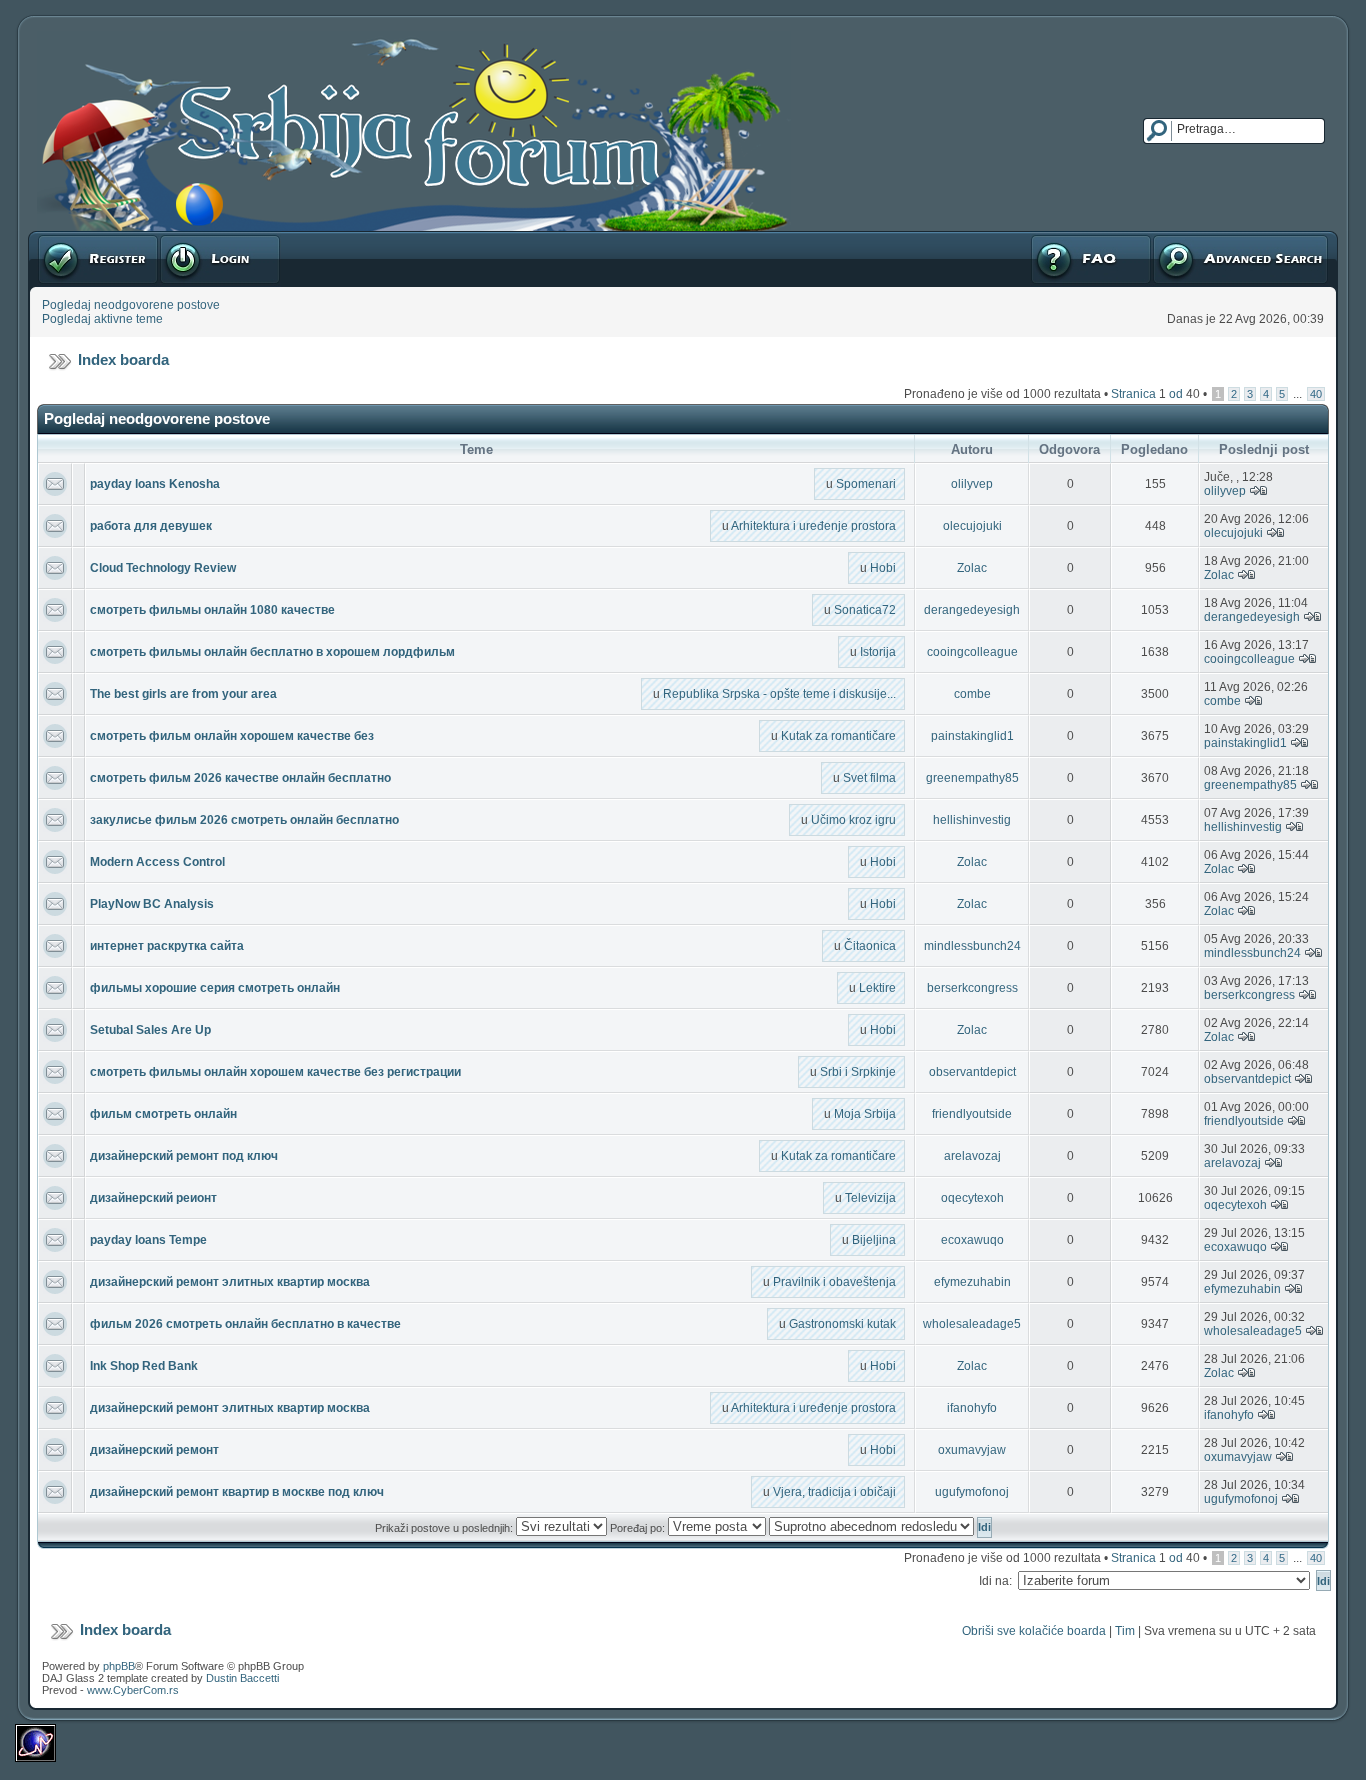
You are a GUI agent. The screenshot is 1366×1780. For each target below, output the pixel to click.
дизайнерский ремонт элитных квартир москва (230, 1282)
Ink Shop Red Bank (144, 1366)
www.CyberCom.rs (133, 1690)
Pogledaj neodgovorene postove (131, 305)
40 (1316, 394)
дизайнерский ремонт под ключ (184, 1156)
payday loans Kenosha (155, 484)
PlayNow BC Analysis (152, 904)
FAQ (1041, 238)
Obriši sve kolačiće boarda (1034, 1631)
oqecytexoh (972, 1198)
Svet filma (869, 778)
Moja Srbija (865, 1114)
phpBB (119, 1666)
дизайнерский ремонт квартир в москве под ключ (237, 1492)
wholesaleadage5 (972, 1324)
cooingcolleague (972, 652)
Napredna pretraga (1204, 238)
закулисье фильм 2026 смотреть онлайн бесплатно (244, 820)
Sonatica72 (865, 610)
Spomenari (866, 484)
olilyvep (972, 484)
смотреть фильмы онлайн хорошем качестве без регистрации (275, 1072)
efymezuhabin (972, 1282)
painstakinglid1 (972, 736)
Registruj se (69, 238)
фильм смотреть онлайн (163, 1114)
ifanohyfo (972, 1408)
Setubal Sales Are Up (150, 1030)
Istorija (878, 652)
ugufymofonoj (972, 1492)
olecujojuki (972, 526)
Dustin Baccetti (242, 1678)
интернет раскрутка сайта (167, 946)
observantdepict (972, 1072)
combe (972, 694)
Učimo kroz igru (853, 820)
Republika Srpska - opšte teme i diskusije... (779, 694)
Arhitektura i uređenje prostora (813, 526)
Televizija (870, 1198)
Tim (1125, 1631)
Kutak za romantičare (838, 736)
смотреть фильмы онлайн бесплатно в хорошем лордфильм (272, 652)
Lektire (877, 988)
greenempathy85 (972, 778)
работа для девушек (151, 526)
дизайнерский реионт (153, 1198)
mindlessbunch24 (972, 946)
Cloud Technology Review (163, 568)
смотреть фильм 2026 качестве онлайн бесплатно (240, 778)
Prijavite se (189, 238)
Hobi (883, 568)
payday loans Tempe (148, 1240)
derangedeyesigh (972, 610)
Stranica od (1155, 394)
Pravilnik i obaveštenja (834, 1282)
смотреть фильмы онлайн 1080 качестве (212, 610)
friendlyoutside (972, 1114)
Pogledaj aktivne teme (102, 319)
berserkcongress (972, 988)
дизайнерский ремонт (154, 1450)
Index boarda (123, 359)
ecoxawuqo (972, 1240)
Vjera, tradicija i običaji (834, 1492)
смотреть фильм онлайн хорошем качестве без (232, 736)
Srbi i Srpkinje (858, 1072)
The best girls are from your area (183, 694)
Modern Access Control (157, 862)
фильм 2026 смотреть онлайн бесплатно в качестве (245, 1324)
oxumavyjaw (972, 1450)
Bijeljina (874, 1240)
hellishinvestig (972, 820)
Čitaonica (870, 946)
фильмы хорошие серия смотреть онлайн (215, 988)
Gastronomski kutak (842, 1324)
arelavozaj (972, 1156)
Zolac (972, 568)
